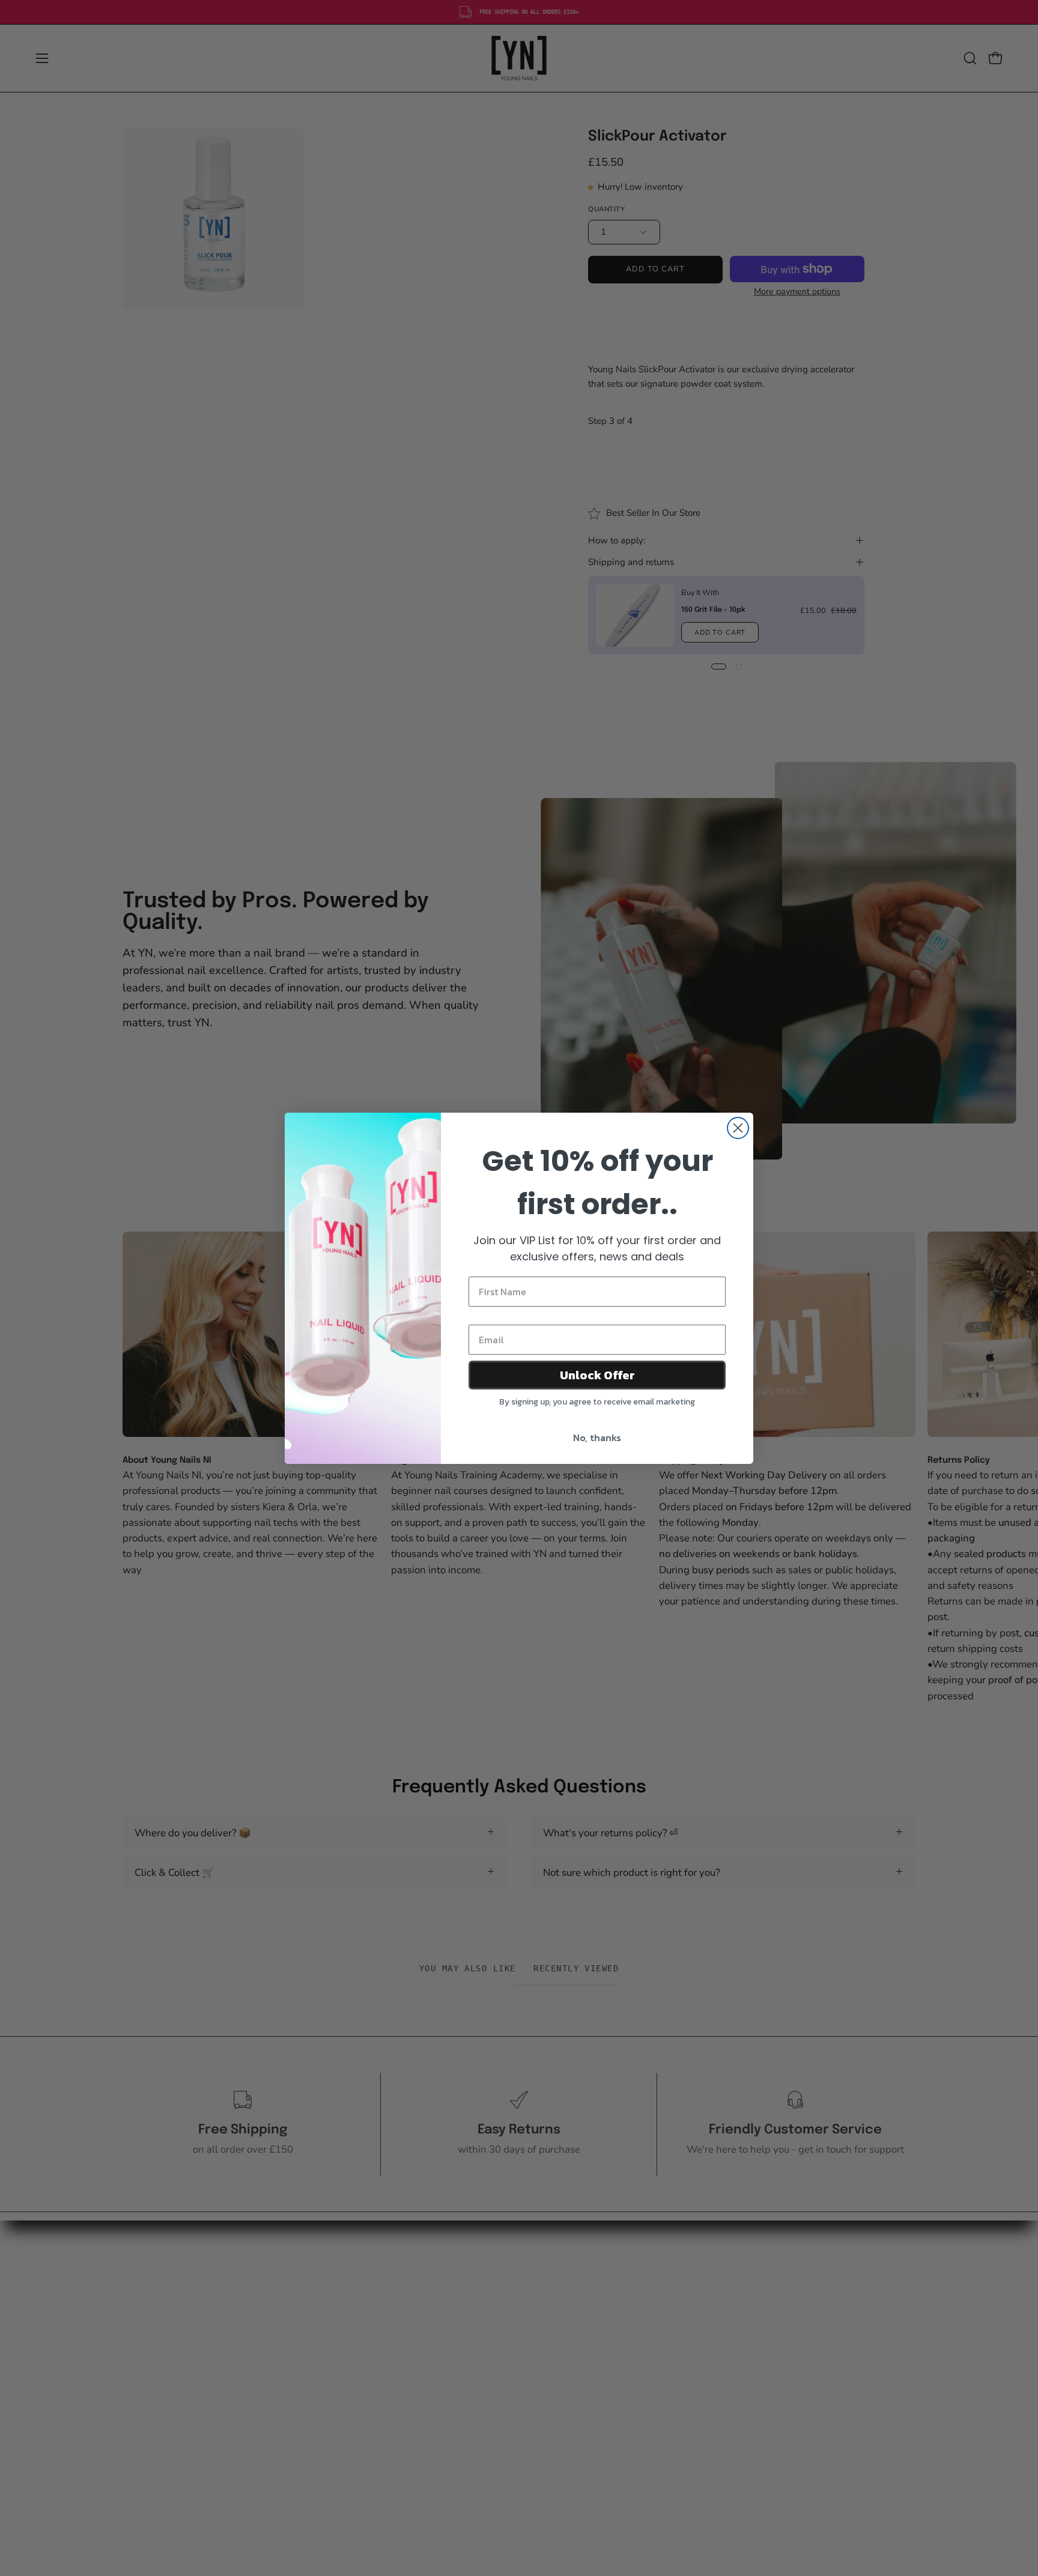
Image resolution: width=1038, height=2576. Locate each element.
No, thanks (597, 1438)
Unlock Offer (597, 1375)
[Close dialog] (738, 1128)
